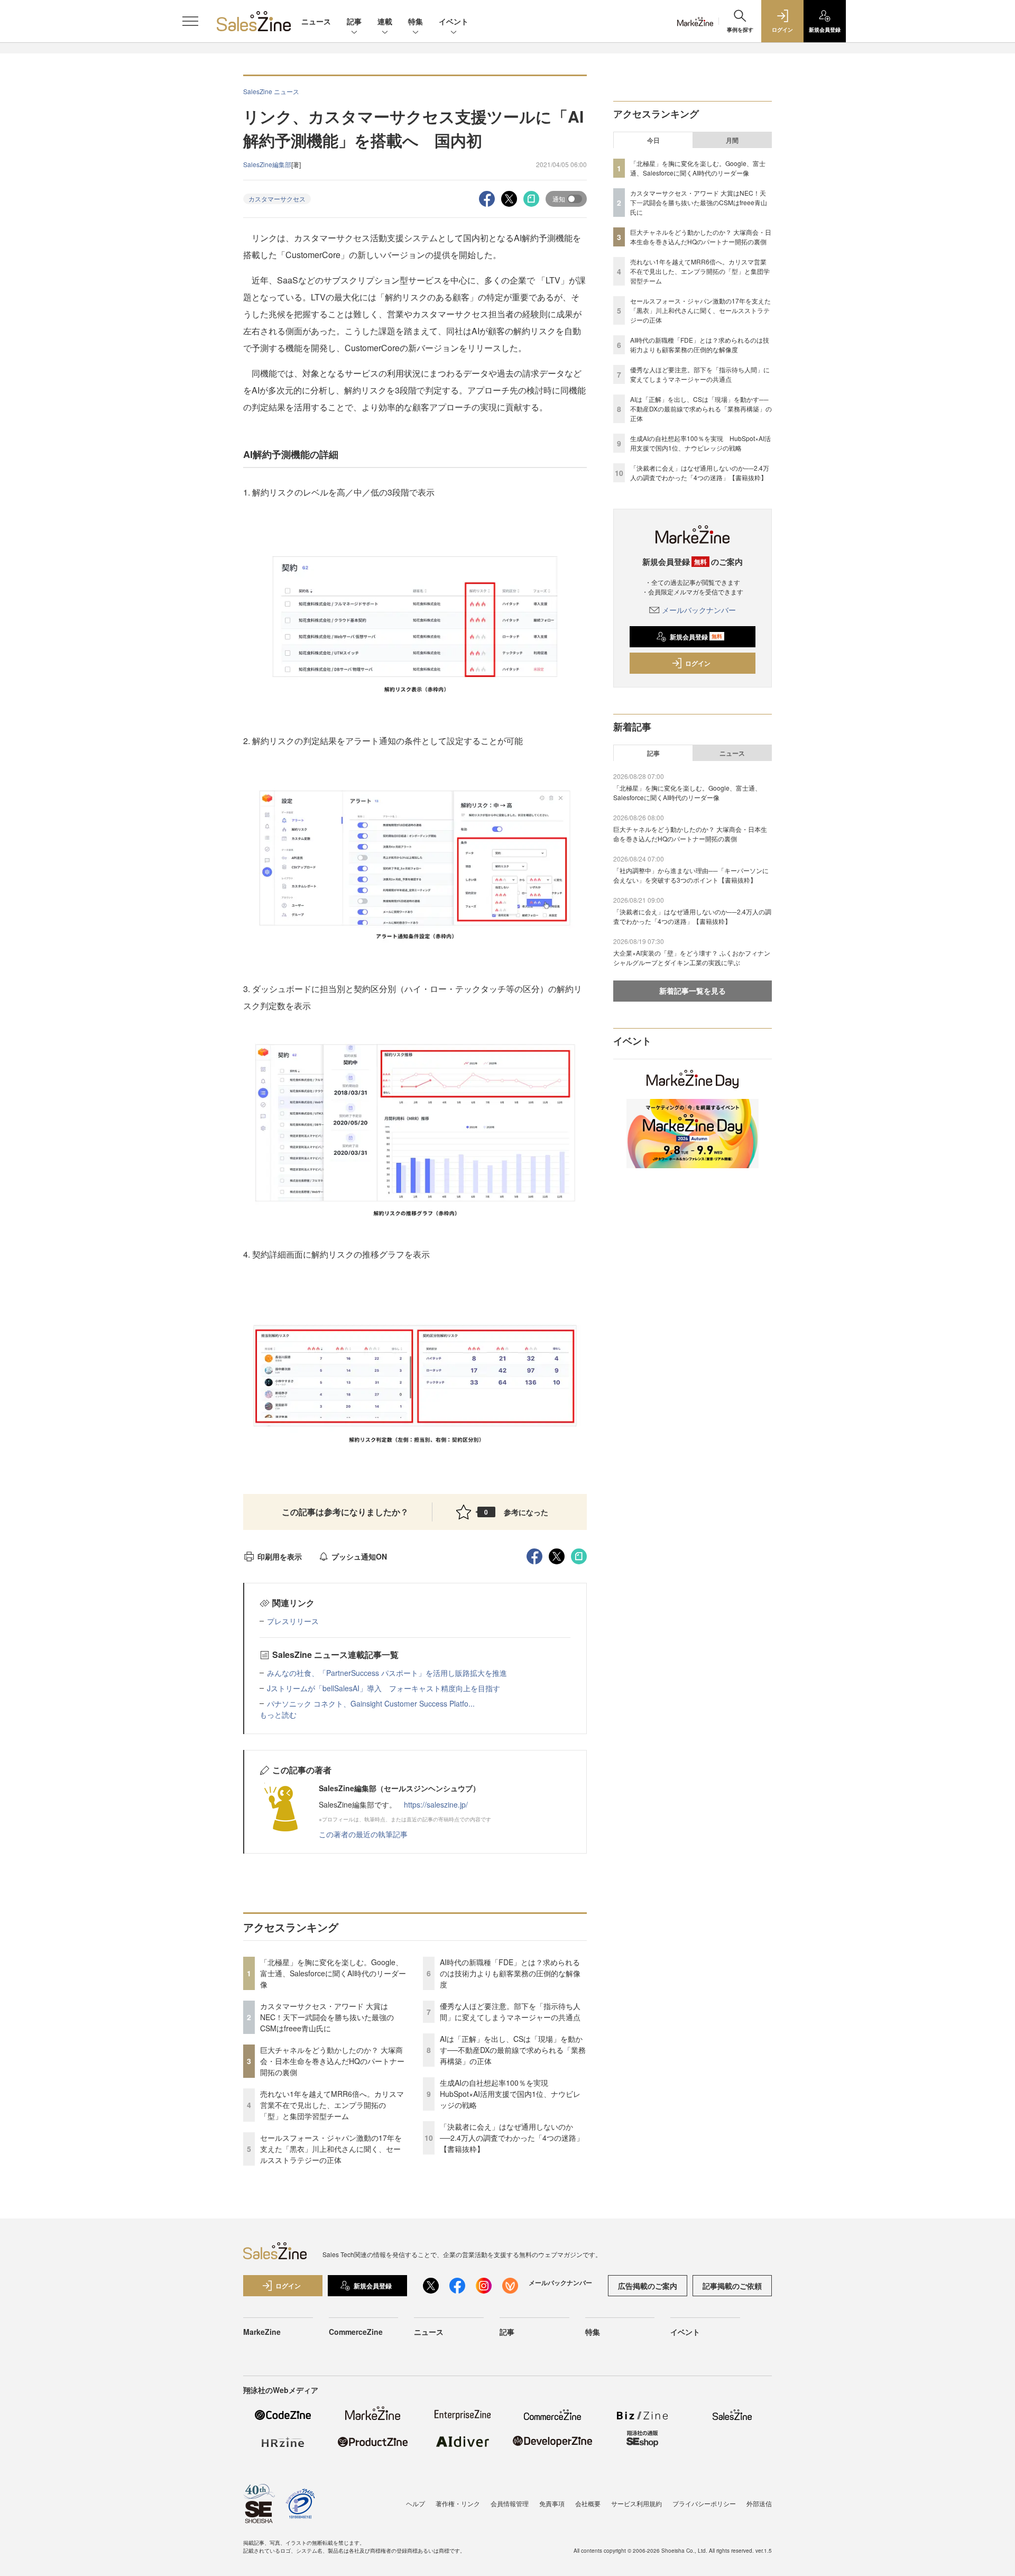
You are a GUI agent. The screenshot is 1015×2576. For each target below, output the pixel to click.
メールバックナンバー (699, 610)
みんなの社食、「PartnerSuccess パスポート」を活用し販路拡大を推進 (387, 1673)
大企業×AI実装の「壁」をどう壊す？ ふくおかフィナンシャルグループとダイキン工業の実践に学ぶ (692, 957)
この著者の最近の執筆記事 (363, 1834)
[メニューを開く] (190, 21)
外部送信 (759, 2503)
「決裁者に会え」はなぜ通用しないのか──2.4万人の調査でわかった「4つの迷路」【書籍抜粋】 (512, 2138)
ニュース (316, 21)
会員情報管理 (510, 2503)
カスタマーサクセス (277, 199)
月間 (732, 140)
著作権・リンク (458, 2503)
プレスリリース (293, 1621)
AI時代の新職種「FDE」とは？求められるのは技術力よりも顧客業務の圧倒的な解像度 (510, 1973)
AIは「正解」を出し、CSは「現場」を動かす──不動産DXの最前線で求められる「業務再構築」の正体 (513, 2050)
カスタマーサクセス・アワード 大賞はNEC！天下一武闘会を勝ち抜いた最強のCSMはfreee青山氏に (327, 2017)
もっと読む (278, 1715)
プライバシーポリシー (704, 2503)
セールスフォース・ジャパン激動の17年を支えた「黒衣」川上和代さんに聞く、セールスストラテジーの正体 (331, 2149)
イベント (454, 21)
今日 (653, 140)
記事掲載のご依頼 (732, 2286)
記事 (354, 21)
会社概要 (588, 2503)
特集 (416, 21)
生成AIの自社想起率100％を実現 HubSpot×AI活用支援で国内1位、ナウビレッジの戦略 (510, 2094)
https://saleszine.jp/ (436, 1804)
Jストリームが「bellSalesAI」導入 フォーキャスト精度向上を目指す (384, 1688)
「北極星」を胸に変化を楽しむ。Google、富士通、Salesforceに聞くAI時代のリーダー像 (333, 1973)
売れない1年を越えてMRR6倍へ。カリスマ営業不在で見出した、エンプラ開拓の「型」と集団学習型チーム (332, 2105)
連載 (385, 21)
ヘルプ (416, 2503)
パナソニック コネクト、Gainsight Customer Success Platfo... (371, 1703)
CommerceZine (356, 2332)
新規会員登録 (696, 637)
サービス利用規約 (636, 2503)
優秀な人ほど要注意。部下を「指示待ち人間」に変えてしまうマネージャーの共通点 (510, 2011)
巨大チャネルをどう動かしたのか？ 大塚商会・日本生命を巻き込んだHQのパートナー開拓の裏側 (332, 2061)
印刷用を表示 (280, 1556)
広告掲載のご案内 (648, 2286)
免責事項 (552, 2503)
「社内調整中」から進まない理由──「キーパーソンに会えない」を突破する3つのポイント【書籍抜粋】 (691, 875)
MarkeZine (262, 2332)
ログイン (698, 663)
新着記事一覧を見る (693, 991)
